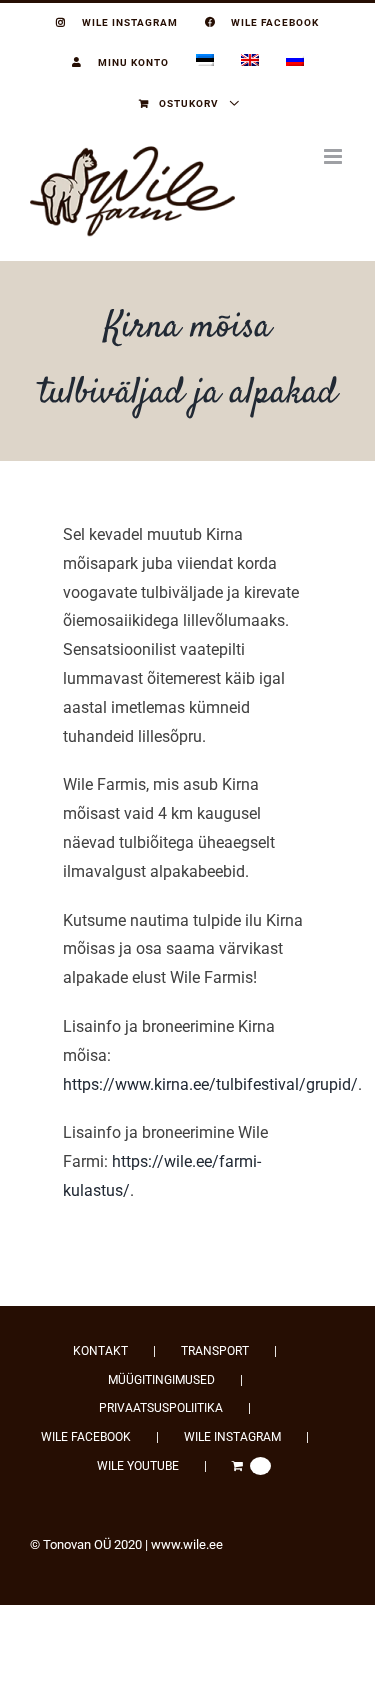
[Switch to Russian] (295, 63)
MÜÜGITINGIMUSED (161, 1380)
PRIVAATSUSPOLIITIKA (161, 1408)
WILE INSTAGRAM (232, 1437)
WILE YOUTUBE (138, 1466)
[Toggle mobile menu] (334, 156)
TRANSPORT (215, 1351)
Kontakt (100, 1351)
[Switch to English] (250, 63)
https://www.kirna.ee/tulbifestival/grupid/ (210, 1084)
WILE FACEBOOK (86, 1437)
